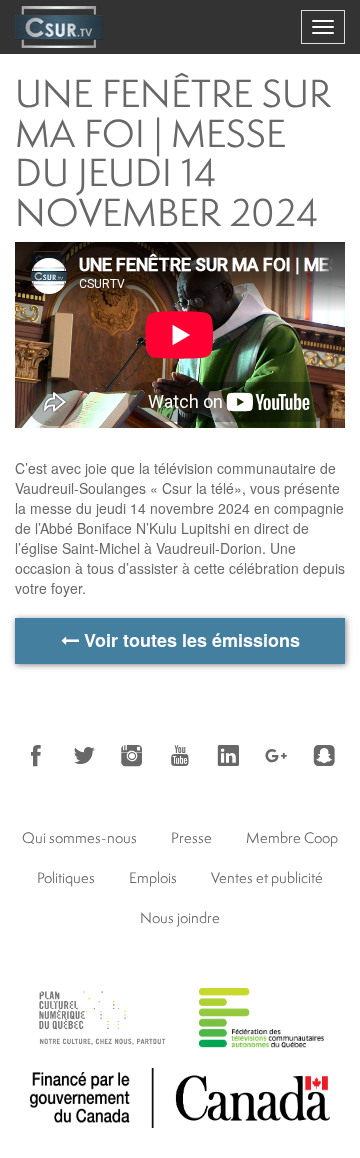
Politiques (66, 877)
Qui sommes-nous (79, 837)
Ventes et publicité (267, 877)
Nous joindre (180, 917)
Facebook (36, 756)
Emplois (153, 877)
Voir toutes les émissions (189, 640)
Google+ (276, 756)
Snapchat (324, 756)
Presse (191, 837)
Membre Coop (292, 837)
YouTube (180, 756)
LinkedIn (228, 756)
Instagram (132, 756)
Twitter (84, 756)
